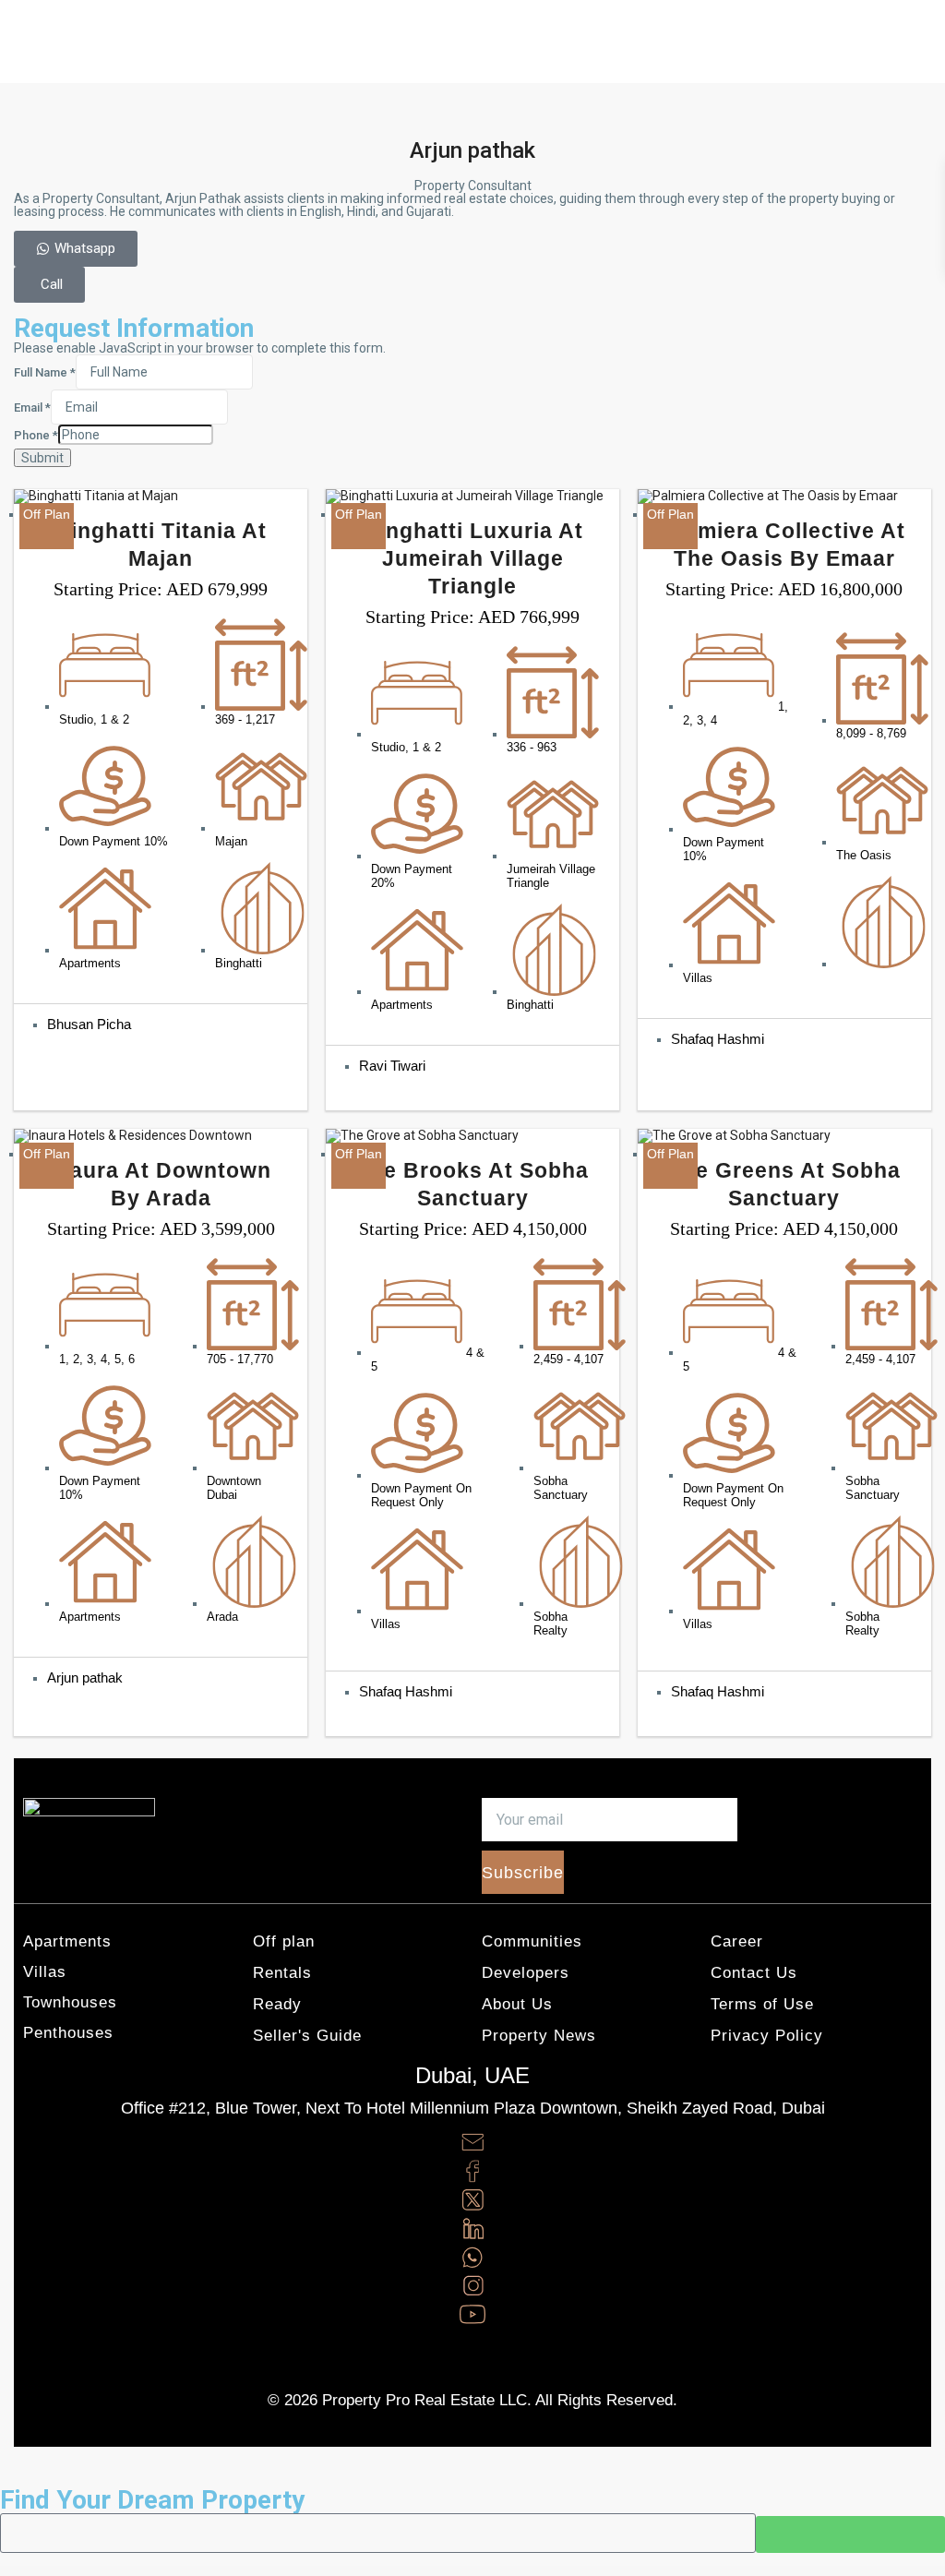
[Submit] (850, 2534)
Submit (42, 458)
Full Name (45, 373)
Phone (36, 436)
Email (32, 408)
